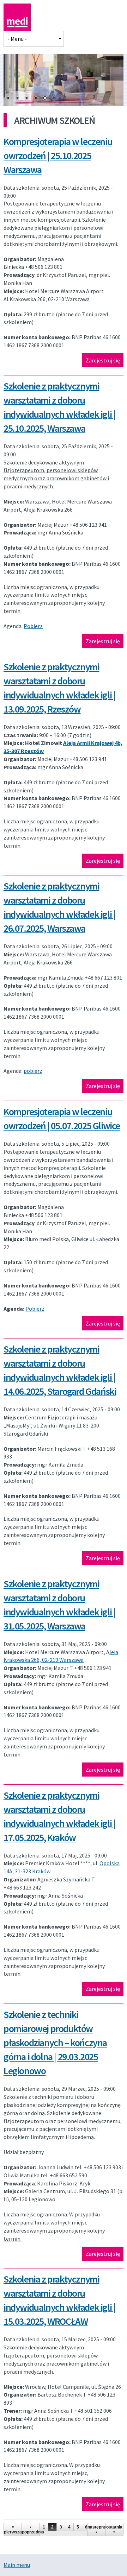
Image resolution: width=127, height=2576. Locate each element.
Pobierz (33, 626)
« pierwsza (13, 2530)
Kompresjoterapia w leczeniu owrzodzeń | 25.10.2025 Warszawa (58, 156)
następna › (96, 2530)
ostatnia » (114, 2530)
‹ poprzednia (31, 2530)
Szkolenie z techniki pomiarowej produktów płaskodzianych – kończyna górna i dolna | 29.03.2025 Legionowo (55, 2043)
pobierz (33, 1071)
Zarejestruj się (103, 360)
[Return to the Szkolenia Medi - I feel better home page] (17, 27)
